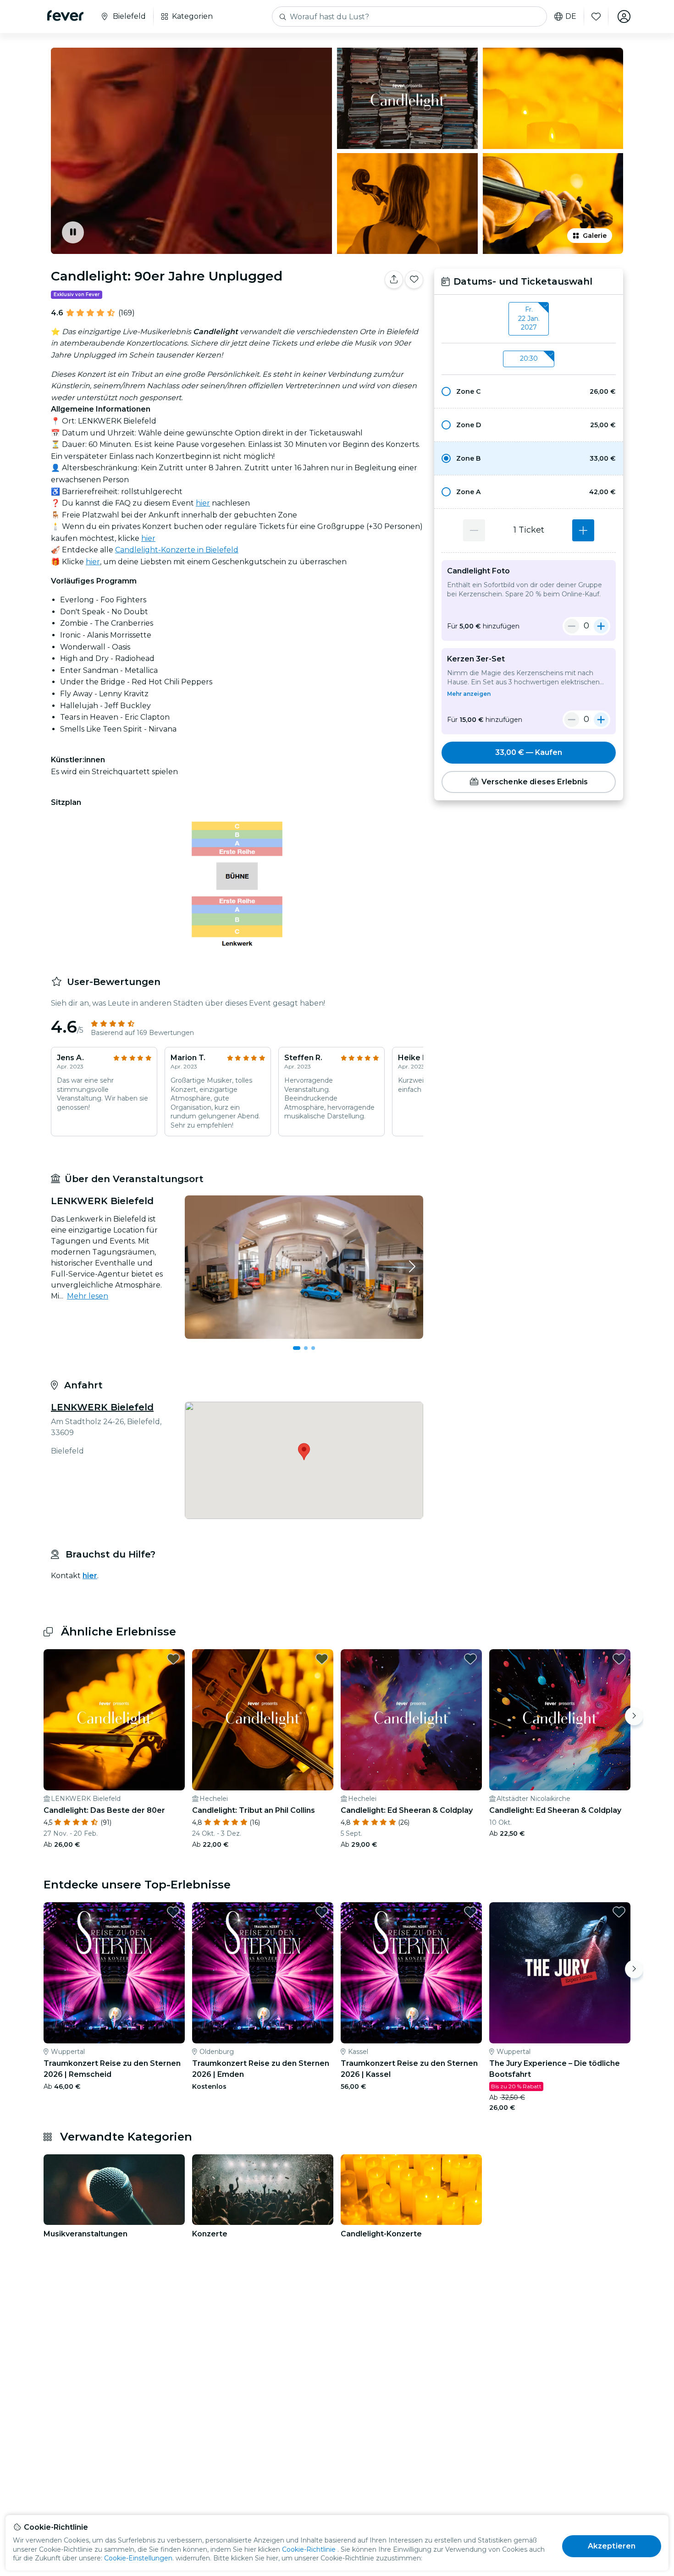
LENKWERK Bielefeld (102, 1407)
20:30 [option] (529, 358)
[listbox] (529, 319)
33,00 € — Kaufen (529, 752)
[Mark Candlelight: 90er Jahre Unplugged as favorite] (414, 280)
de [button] (571, 17)
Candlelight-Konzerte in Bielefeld (177, 550)
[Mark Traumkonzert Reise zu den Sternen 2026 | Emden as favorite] (322, 1912)
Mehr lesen (88, 1296)
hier (203, 503)
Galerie (595, 236)
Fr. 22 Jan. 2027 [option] (529, 318)
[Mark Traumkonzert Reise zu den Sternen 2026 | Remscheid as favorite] (173, 1912)
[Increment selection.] (583, 530)
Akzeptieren (612, 2546)
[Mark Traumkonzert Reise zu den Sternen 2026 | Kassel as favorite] (470, 1912)
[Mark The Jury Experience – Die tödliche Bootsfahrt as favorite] (619, 1912)
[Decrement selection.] (474, 530)
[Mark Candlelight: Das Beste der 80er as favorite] (173, 1659)
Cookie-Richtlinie (309, 2549)
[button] (529, 391)
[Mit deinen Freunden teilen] (394, 280)
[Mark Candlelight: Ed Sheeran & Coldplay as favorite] (470, 1659)
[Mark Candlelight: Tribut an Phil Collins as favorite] (322, 1659)
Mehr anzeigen (469, 694)
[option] (529, 391)
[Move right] (634, 1716)
